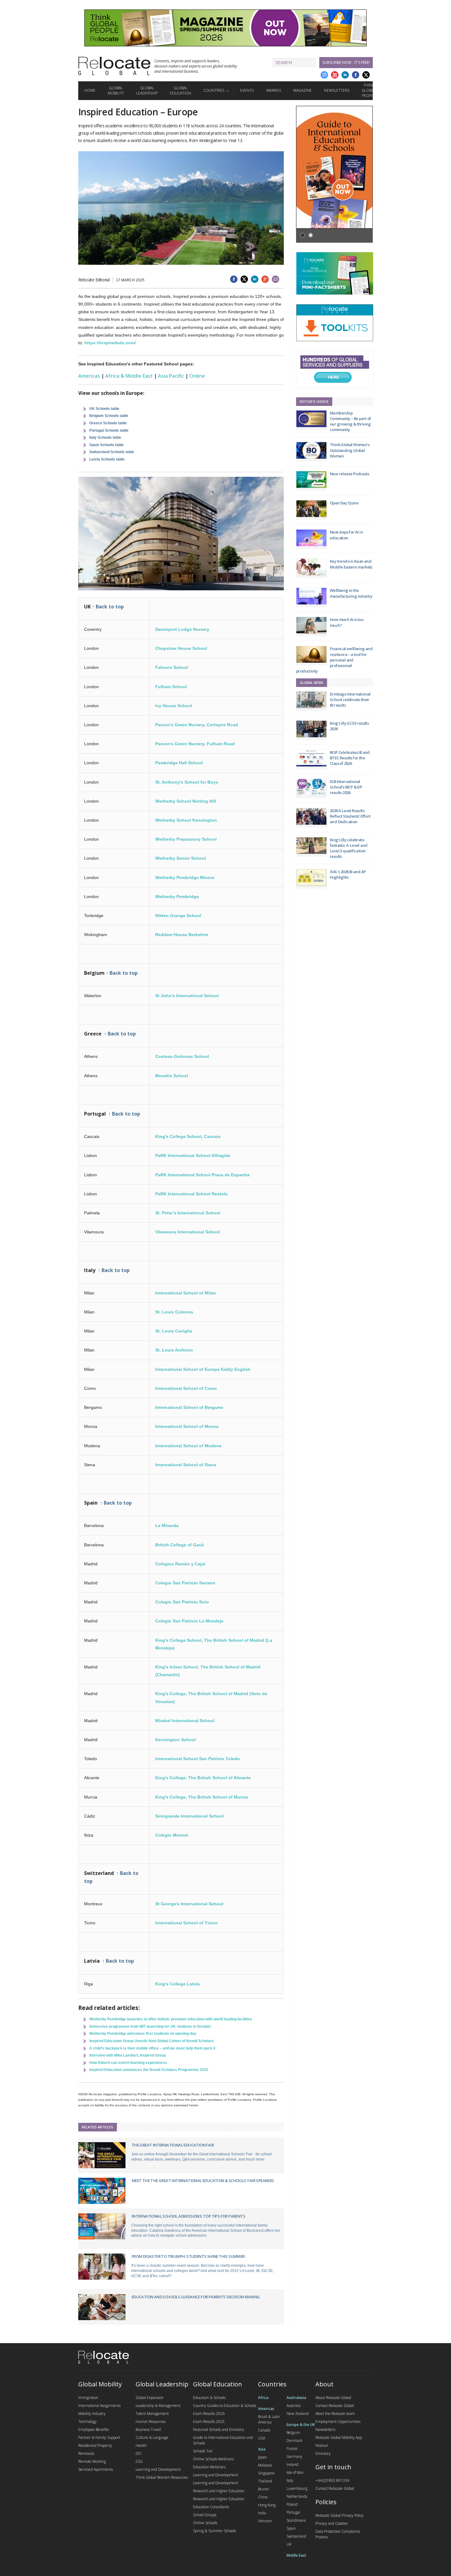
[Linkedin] (345, 75)
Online (197, 376)
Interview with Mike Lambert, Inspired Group (127, 2055)
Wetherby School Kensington (186, 820)
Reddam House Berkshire (182, 935)
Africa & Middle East (129, 376)
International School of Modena (188, 1446)
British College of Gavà (179, 1545)
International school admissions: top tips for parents (188, 2216)
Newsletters (337, 90)
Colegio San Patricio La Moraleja (189, 1621)
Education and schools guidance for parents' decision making (196, 2297)
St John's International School (187, 996)
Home (90, 90)
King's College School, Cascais (188, 1136)
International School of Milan (186, 1293)
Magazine (303, 90)
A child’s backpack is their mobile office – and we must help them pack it (152, 2048)
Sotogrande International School (189, 1816)
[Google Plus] (324, 75)
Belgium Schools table (109, 416)
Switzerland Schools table (112, 452)
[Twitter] (366, 75)
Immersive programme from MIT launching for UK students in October (150, 2026)
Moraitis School (172, 1076)
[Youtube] (335, 75)
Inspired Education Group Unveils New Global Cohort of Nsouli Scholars (152, 2041)
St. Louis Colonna (174, 1312)
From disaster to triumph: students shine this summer (188, 2256)
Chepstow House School (181, 648)
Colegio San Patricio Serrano (185, 1583)
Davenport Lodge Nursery (182, 629)
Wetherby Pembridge (177, 897)
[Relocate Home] (114, 66)
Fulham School (171, 687)
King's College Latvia (177, 1984)
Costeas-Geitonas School (182, 1056)
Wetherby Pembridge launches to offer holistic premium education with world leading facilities (171, 2019)
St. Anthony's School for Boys (187, 782)
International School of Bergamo (189, 1407)
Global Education (181, 91)
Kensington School (175, 1740)
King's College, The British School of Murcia (202, 1797)
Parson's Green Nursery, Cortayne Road (197, 725)
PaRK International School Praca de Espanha (202, 1175)
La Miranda (167, 1525)
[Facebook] (356, 75)
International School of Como (186, 1388)
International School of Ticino (187, 1923)
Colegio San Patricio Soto (182, 1602)
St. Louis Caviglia (174, 1331)
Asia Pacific (171, 376)
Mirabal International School (185, 1721)
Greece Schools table (108, 423)
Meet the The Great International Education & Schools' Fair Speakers (203, 2181)
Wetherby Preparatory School (186, 839)
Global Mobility (116, 91)
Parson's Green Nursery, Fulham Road (195, 744)
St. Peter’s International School (188, 1213)
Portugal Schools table (109, 430)
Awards (274, 90)
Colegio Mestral (172, 1835)
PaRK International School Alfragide (193, 1155)
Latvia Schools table (107, 459)
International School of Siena (186, 1465)
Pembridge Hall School (179, 763)
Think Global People (369, 90)
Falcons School (172, 667)
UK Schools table (104, 409)
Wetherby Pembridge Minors (185, 877)
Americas (89, 376)
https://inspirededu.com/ (110, 343)
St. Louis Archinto (174, 1350)
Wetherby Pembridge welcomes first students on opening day (143, 2034)
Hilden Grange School (178, 916)
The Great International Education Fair (173, 2145)
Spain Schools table (106, 445)
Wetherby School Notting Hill (186, 801)
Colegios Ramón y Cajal (180, 1564)
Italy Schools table (105, 438)
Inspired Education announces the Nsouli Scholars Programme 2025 (149, 2070)
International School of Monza (187, 1426)
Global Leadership (147, 91)
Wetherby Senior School (181, 858)
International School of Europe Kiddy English (203, 1369)
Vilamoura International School (188, 1232)
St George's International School (189, 1904)
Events (247, 90)
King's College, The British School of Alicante (203, 1778)
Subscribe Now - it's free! (346, 62)
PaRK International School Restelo (191, 1194)
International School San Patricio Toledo (198, 1759)
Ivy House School (174, 706)
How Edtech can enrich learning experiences (128, 2063)
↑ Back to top (108, 607)
